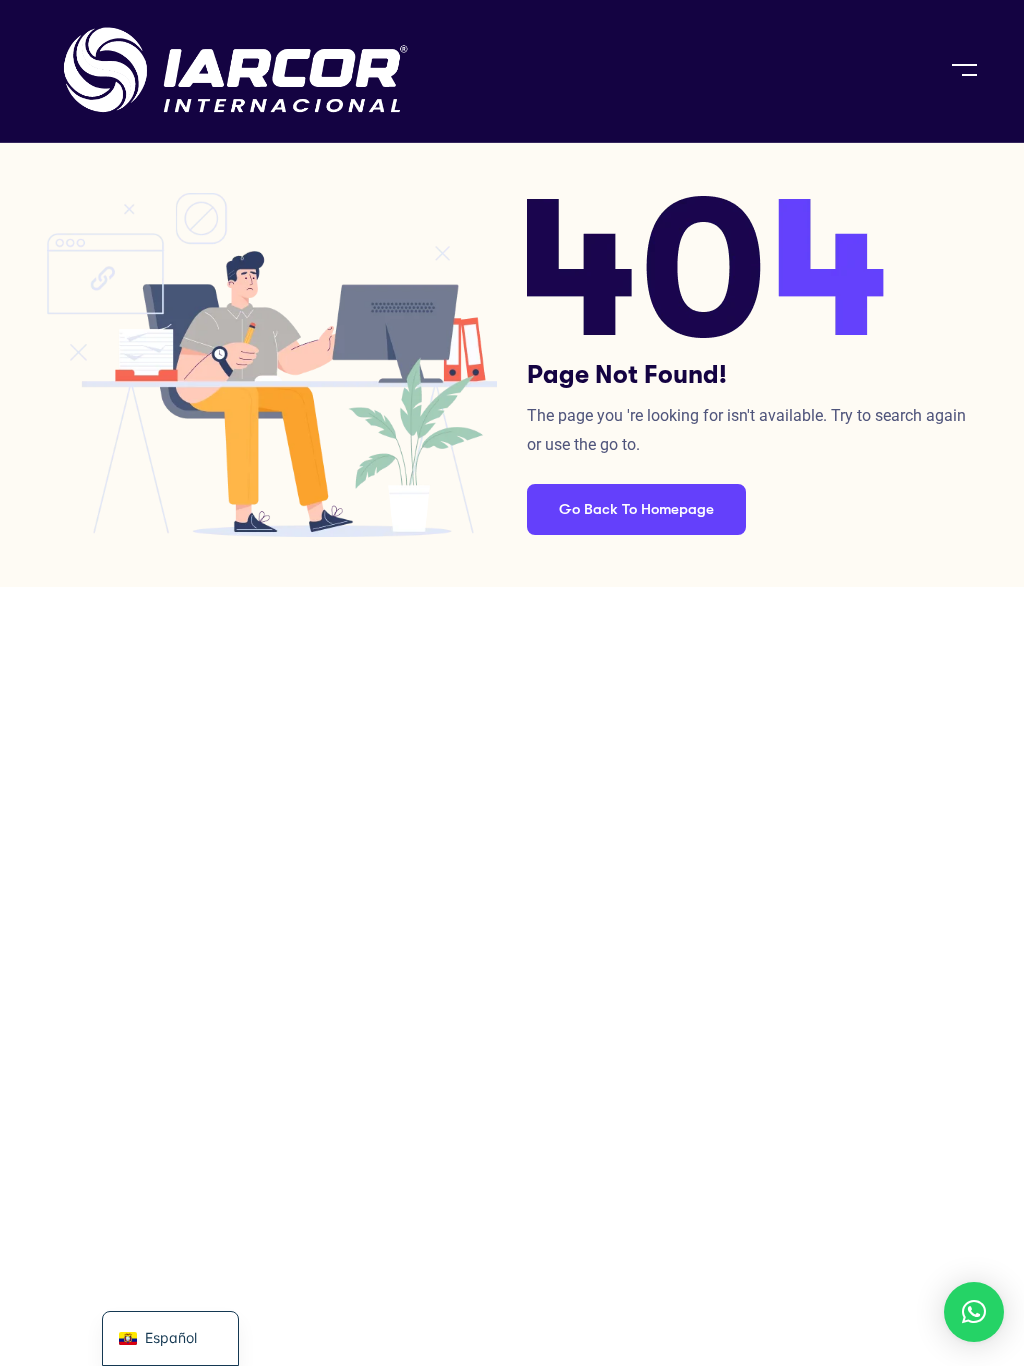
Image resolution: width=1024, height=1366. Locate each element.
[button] (974, 1312)
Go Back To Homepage (636, 509)
